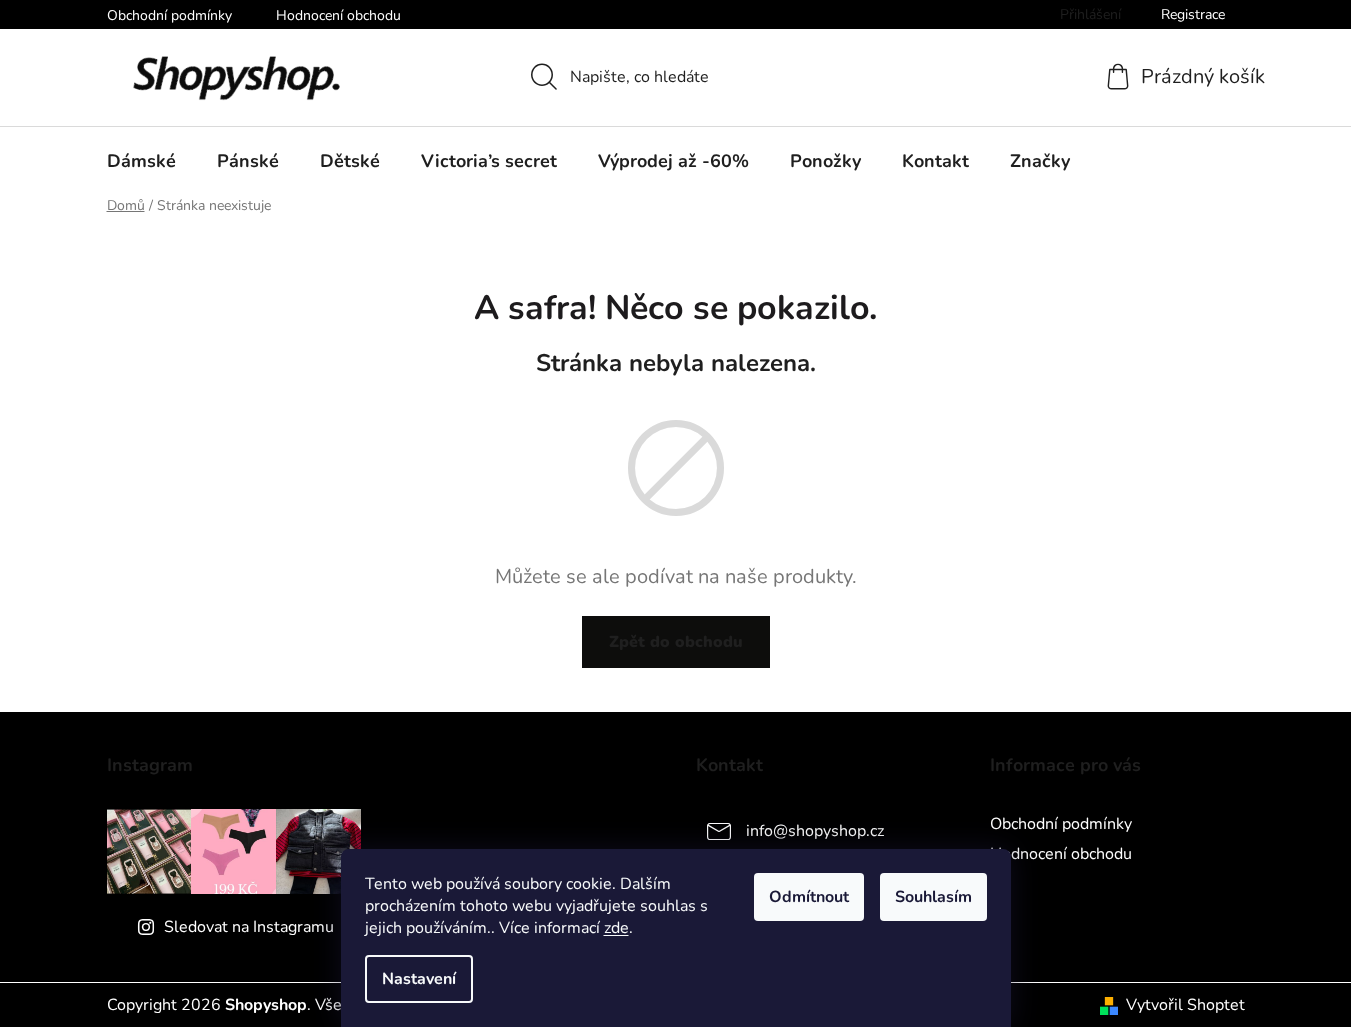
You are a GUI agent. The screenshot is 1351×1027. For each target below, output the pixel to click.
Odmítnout (809, 897)
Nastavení (419, 979)
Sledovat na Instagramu (249, 927)
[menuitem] (141, 161)
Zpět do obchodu (676, 642)
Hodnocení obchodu (338, 15)
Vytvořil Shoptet (1185, 1005)
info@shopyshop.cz (815, 831)
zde (616, 928)
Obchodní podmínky (169, 15)
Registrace (1193, 14)
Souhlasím (933, 897)
